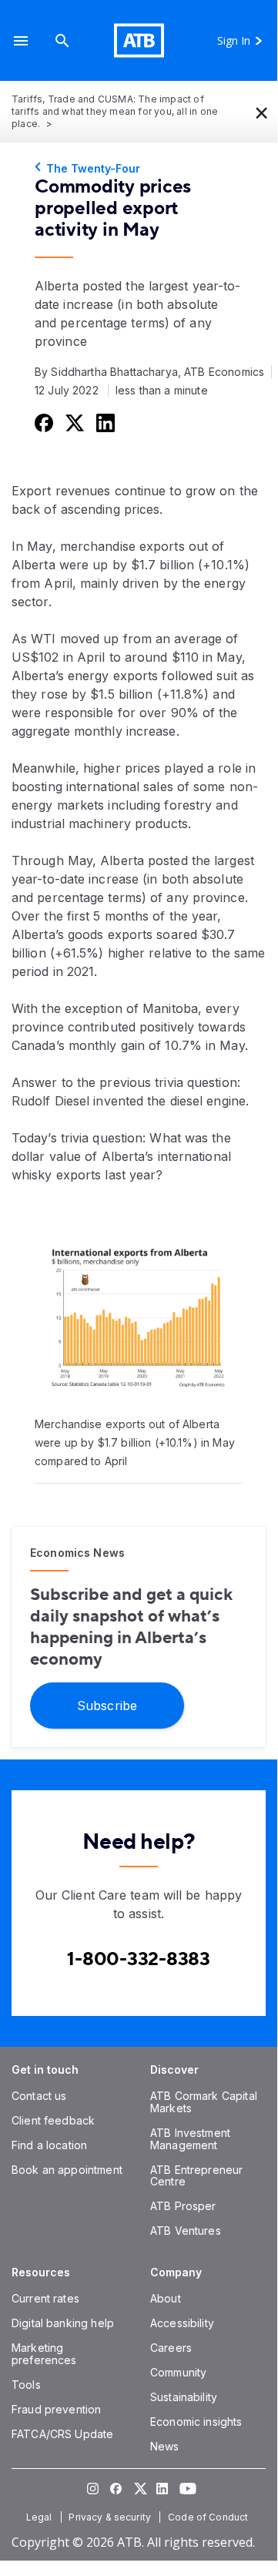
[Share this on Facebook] (42, 422)
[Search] (62, 40)
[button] (21, 40)
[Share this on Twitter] (73, 422)
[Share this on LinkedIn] (104, 422)
